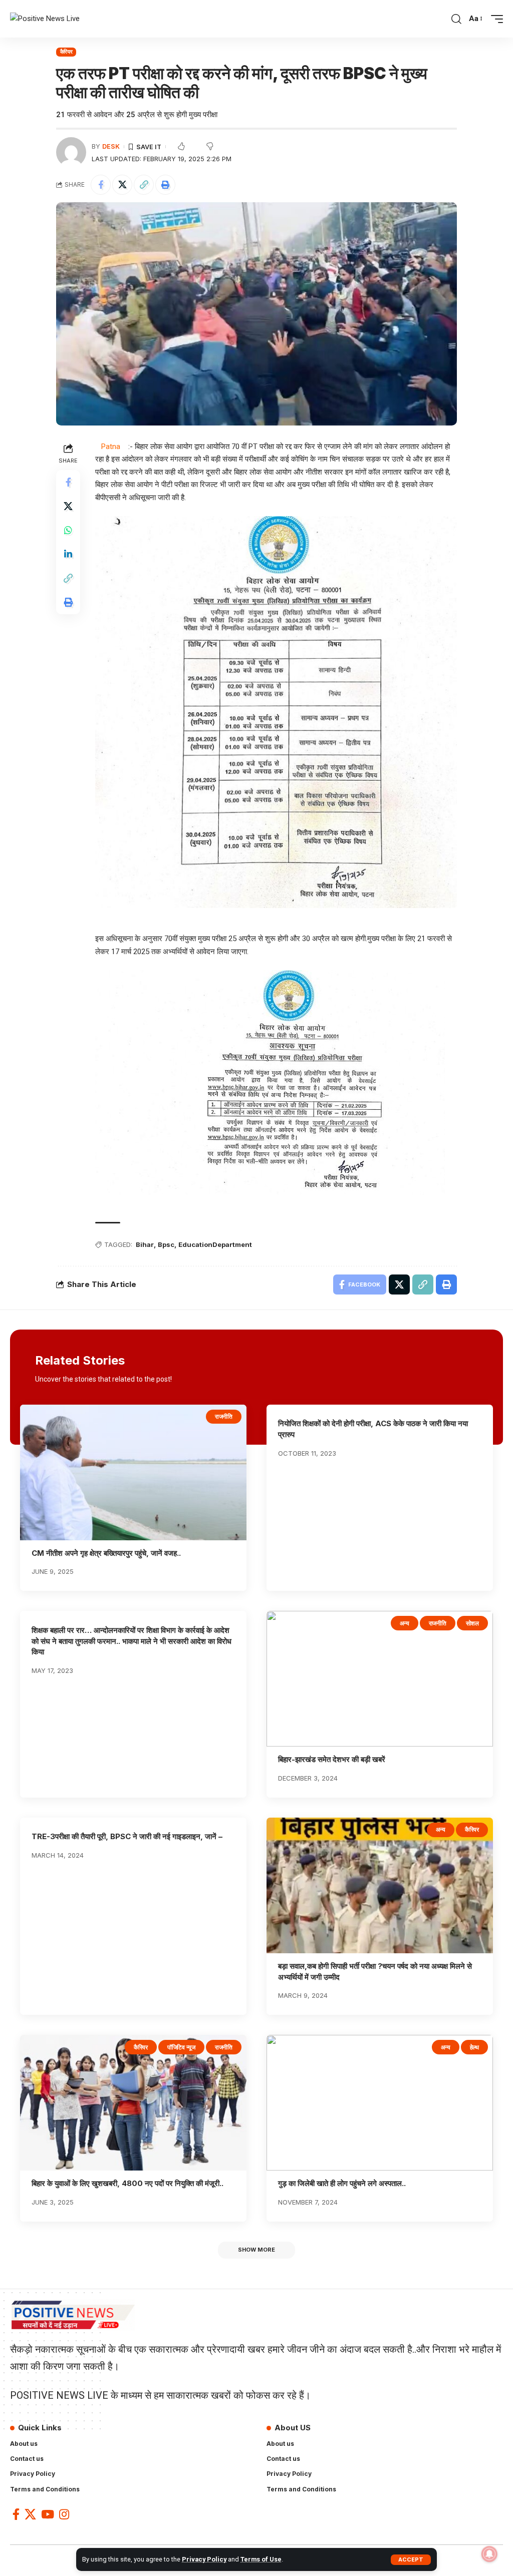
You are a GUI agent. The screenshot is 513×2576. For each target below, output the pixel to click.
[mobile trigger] (494, 19)
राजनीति (224, 1416)
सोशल (472, 1623)
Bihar (145, 1244)
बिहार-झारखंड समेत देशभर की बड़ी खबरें (332, 1759)
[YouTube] (48, 2514)
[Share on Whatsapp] (68, 530)
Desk (111, 146)
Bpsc (166, 1244)
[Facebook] (16, 2514)
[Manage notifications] (489, 2554)
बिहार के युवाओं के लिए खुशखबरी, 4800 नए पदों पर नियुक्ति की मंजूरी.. (127, 2183)
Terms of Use (261, 2559)
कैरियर (66, 52)
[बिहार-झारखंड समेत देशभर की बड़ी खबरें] (380, 1679)
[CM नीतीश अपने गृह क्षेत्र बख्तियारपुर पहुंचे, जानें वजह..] (133, 1472)
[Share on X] (122, 185)
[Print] (165, 185)
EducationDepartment (215, 1244)
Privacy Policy (204, 2559)
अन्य (405, 1623)
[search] (456, 19)
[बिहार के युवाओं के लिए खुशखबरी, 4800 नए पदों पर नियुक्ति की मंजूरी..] (133, 2103)
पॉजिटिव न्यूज (181, 2047)
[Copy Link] (144, 185)
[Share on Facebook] (101, 185)
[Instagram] (64, 2514)
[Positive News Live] (45, 19)
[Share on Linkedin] (68, 554)
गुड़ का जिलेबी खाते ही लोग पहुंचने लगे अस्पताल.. (342, 2183)
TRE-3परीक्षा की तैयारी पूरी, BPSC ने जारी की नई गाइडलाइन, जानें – (127, 1836)
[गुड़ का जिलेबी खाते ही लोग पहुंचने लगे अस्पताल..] (380, 2103)
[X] (30, 2514)
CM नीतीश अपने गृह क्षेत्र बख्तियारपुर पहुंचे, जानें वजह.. (106, 1553)
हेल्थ (474, 2047)
